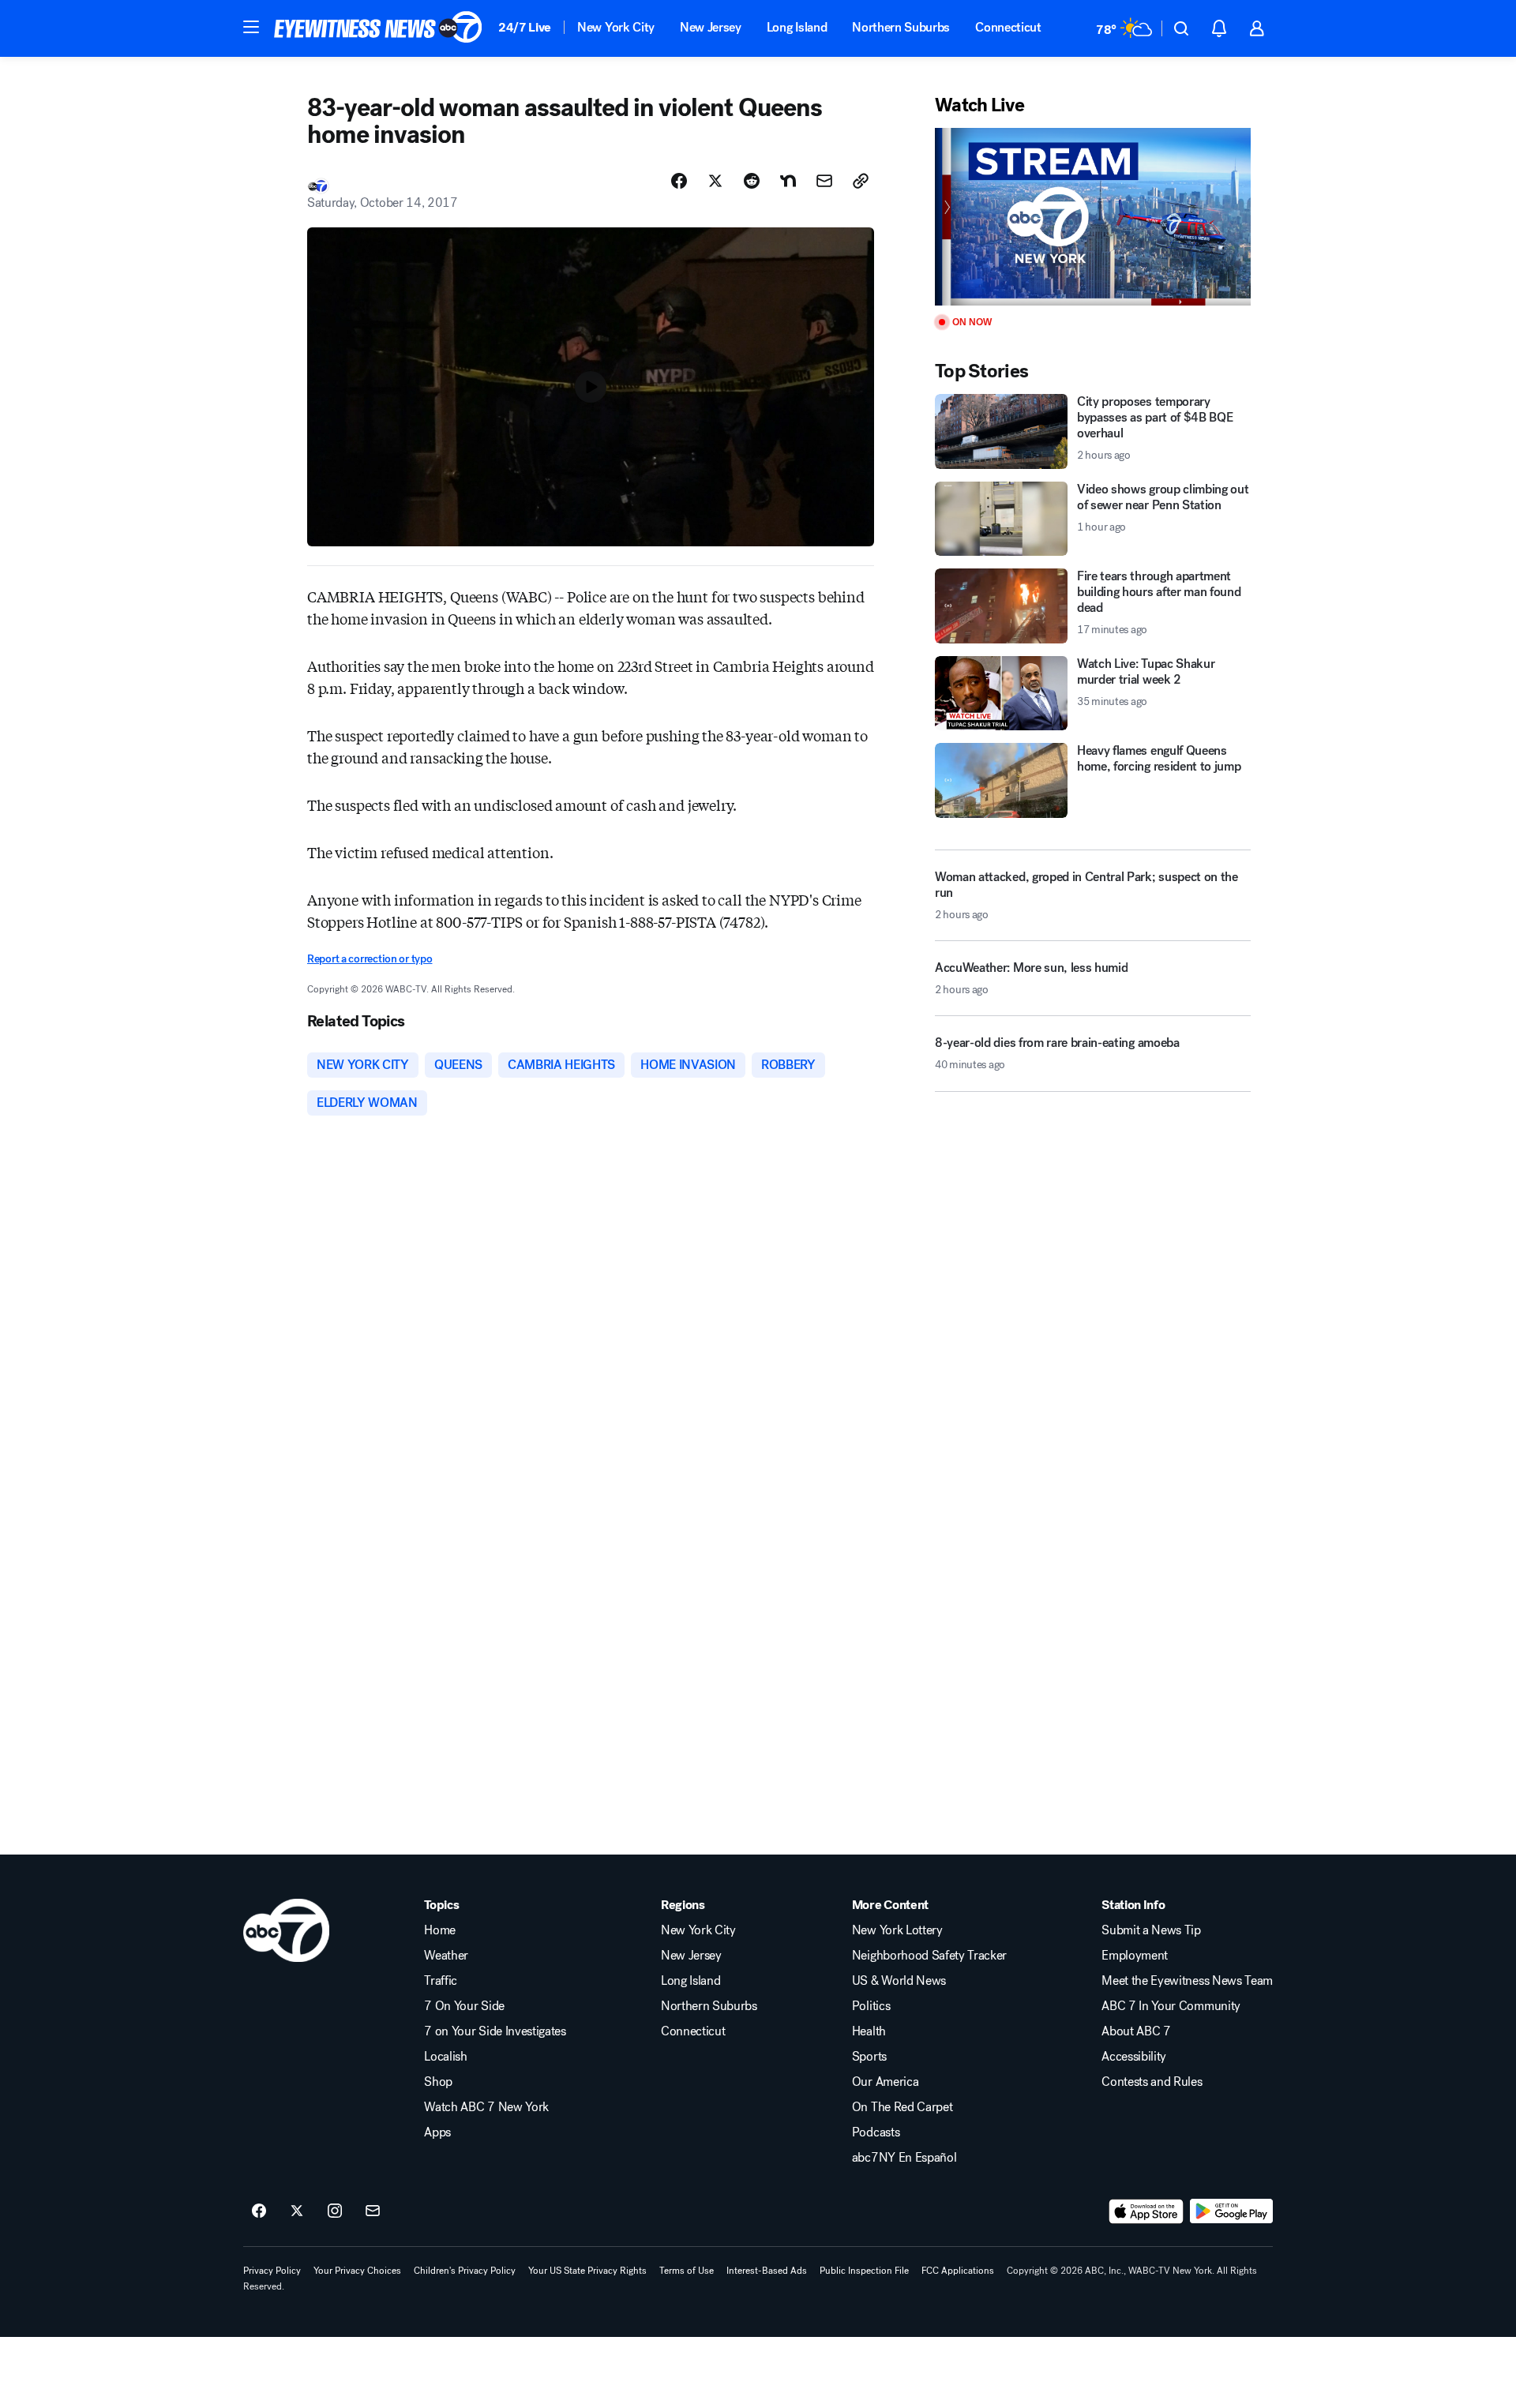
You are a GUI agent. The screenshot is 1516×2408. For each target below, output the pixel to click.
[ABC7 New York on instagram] (335, 2211)
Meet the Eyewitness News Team (1187, 1981)
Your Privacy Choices (357, 2271)
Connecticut (1008, 27)
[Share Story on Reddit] (752, 181)
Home (440, 1930)
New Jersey (711, 27)
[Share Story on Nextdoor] (788, 181)
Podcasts (876, 2132)
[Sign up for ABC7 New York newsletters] (373, 2211)
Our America (885, 2082)
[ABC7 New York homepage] (378, 28)
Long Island (797, 27)
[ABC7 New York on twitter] (297, 2211)
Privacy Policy (272, 2271)
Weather (446, 1956)
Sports (869, 2057)
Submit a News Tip (1151, 1930)
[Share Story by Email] (824, 181)
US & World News (899, 1981)
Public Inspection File (864, 2271)
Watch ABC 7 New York (486, 2107)
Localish (445, 2057)
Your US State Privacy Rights (587, 2271)
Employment (1135, 1956)
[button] (251, 27)
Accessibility (1134, 2057)
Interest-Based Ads (767, 2271)
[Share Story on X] (715, 181)
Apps (437, 2132)
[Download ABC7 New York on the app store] (1146, 2211)
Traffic (441, 1981)
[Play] (1093, 217)
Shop (438, 2082)
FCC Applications (958, 2271)
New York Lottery (897, 1930)
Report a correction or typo (370, 959)
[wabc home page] (286, 1930)
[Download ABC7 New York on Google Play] (1231, 2211)
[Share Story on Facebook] (679, 181)
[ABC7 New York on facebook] (259, 2211)
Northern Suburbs (901, 27)
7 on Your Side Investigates (495, 2031)
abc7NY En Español (904, 2158)
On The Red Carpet (902, 2107)
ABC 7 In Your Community (1171, 2006)
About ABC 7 (1136, 2031)
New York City (616, 27)
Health (869, 2031)
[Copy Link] (861, 181)
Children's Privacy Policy (465, 2271)
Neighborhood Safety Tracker (929, 1956)
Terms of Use (687, 2271)
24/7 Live (525, 27)
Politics (871, 2006)
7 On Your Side (464, 2006)
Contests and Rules (1152, 2082)
